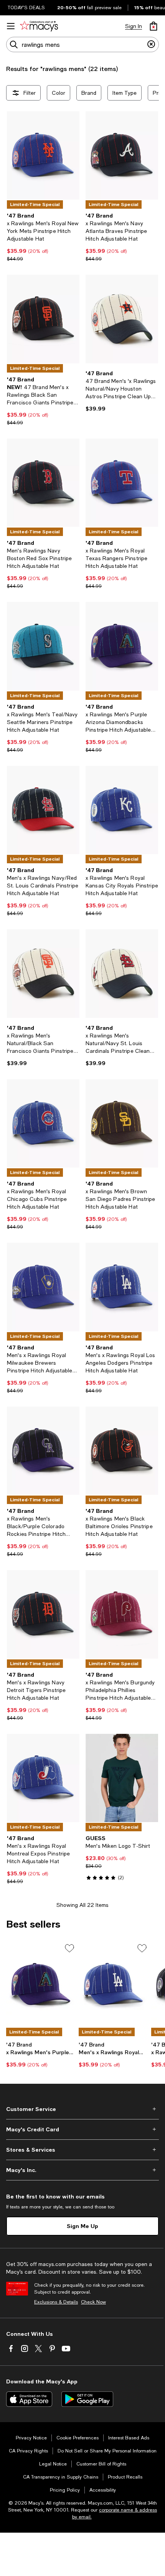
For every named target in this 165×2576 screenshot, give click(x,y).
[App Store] (29, 2399)
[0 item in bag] (153, 26)
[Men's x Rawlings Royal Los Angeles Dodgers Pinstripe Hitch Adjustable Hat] (122, 1287)
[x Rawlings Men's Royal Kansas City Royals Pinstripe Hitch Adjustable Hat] (122, 810)
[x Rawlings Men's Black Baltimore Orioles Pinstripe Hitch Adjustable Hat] (122, 1451)
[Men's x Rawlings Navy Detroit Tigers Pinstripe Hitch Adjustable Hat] (43, 1614)
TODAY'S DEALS (26, 8)
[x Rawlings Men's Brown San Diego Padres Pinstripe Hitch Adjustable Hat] (122, 1123)
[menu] (11, 26)
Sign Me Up (82, 2226)
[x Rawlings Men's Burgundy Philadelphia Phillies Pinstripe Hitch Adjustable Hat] (122, 1614)
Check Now (93, 2302)
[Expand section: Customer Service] (82, 2109)
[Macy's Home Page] (39, 26)
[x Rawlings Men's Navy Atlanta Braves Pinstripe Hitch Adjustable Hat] (122, 155)
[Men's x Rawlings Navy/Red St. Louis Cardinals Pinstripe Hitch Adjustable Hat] (43, 810)
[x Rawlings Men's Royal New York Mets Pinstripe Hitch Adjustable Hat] (43, 155)
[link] (43, 237)
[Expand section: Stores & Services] (82, 2150)
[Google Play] (87, 2399)
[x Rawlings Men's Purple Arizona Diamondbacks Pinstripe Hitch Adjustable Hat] (122, 646)
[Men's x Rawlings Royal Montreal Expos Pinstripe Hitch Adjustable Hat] (43, 1778)
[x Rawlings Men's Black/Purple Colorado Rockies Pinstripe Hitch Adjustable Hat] (43, 1451)
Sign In (134, 26)
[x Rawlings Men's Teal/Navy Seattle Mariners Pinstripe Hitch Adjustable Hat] (43, 646)
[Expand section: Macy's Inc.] (82, 2170)
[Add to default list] (69, 1948)
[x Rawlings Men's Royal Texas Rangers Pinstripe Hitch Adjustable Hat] (122, 483)
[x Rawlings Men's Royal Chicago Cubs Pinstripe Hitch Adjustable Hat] (43, 1123)
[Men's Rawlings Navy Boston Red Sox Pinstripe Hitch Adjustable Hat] (43, 483)
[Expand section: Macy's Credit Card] (82, 2129)
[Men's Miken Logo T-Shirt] (122, 1778)
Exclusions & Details (56, 2302)
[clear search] (151, 45)
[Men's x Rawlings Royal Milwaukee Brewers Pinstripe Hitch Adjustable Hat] (43, 1287)
